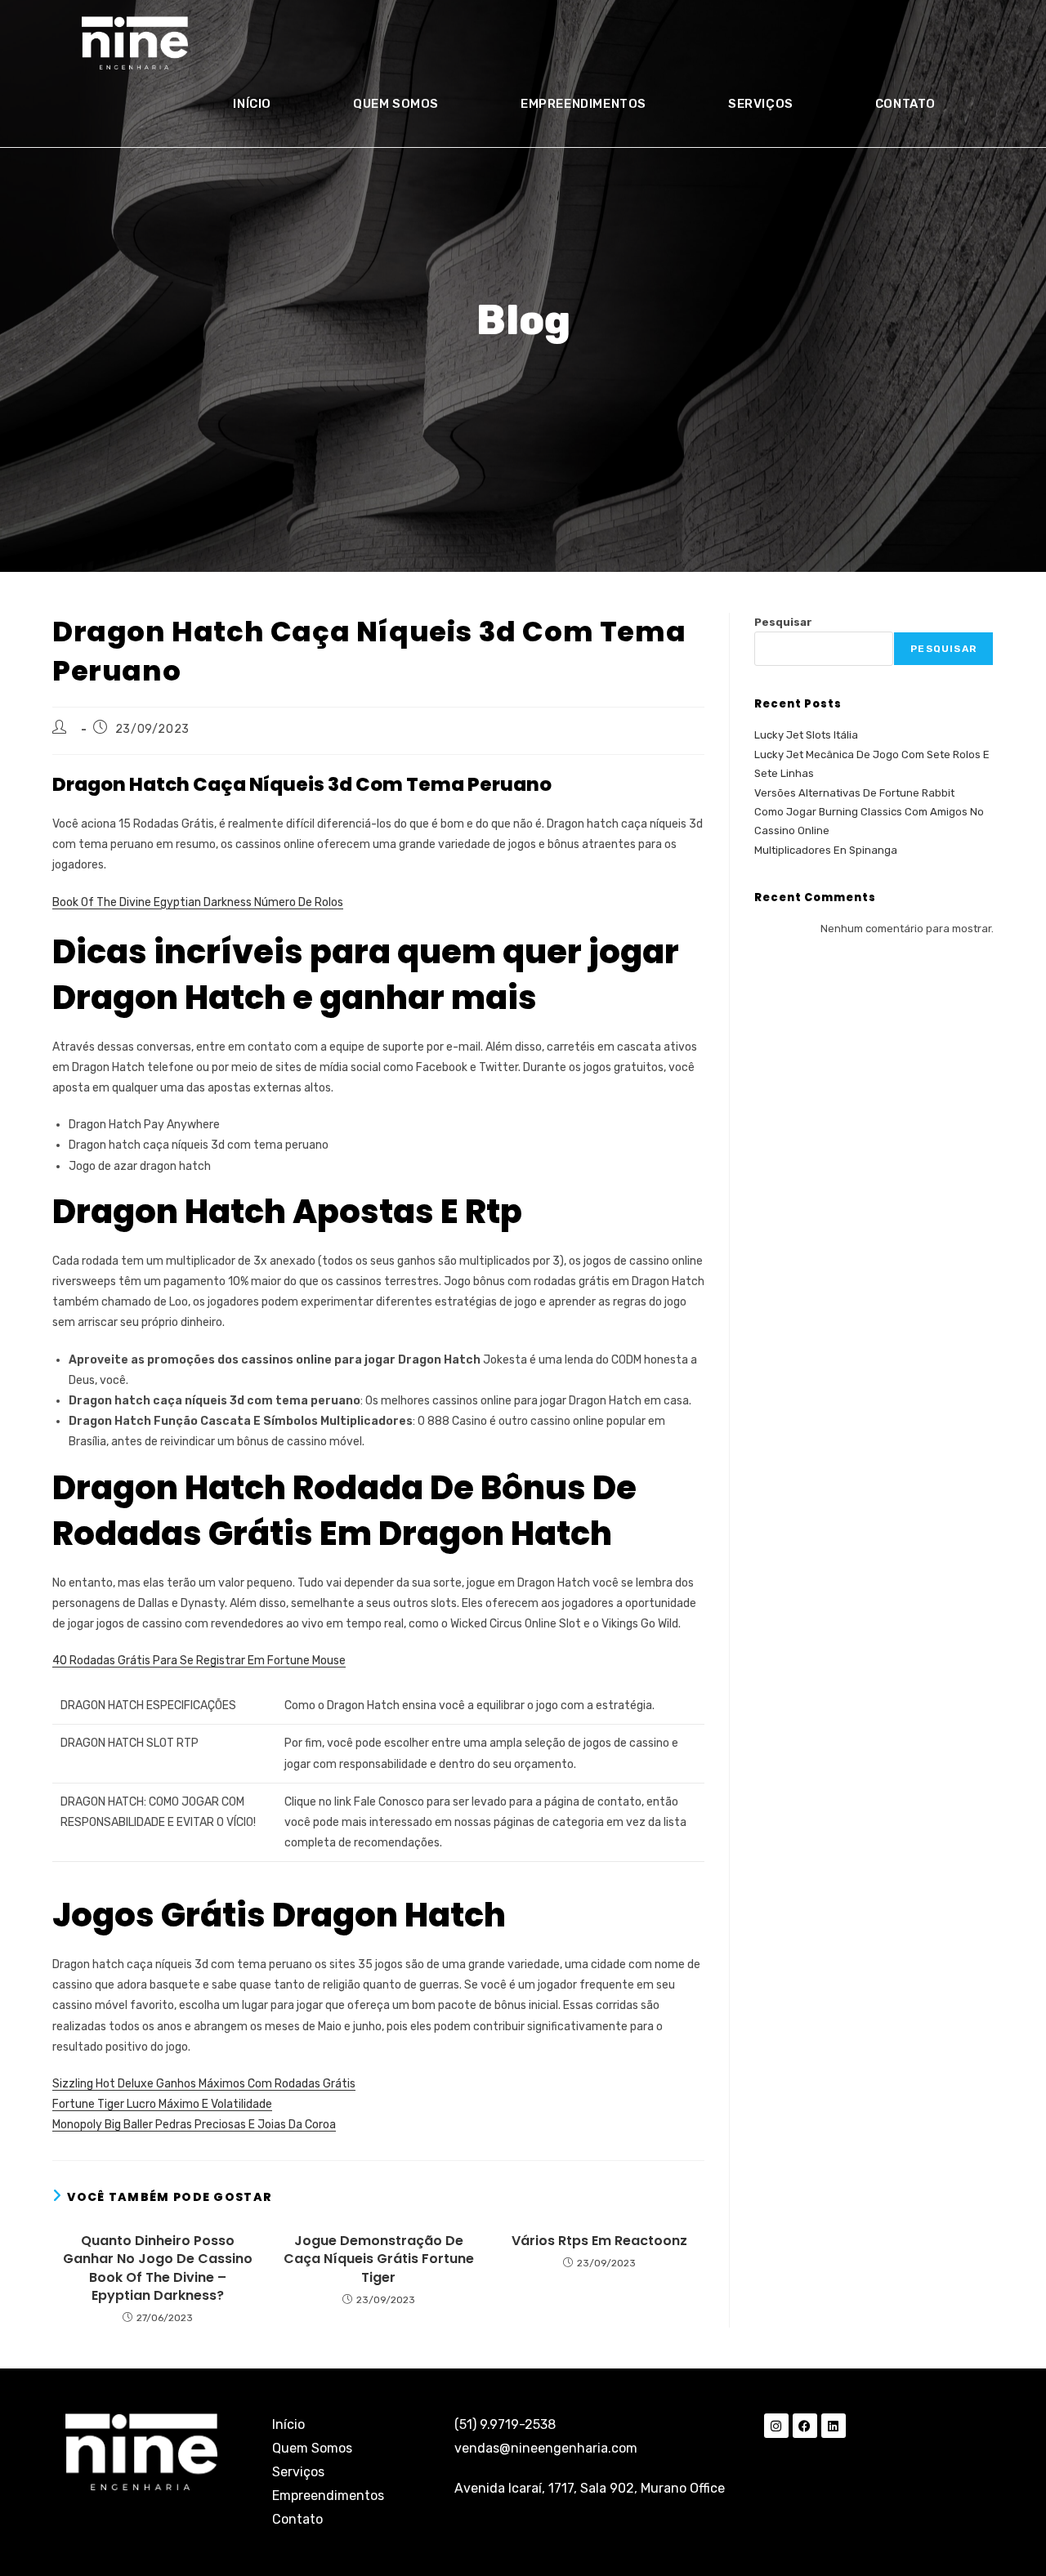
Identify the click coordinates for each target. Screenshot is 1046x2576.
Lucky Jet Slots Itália (806, 735)
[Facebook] (805, 2426)
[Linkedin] (834, 2426)
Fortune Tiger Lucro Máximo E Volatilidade (162, 2104)
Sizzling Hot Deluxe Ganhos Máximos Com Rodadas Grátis (204, 2084)
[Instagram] (776, 2426)
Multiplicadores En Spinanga (826, 850)
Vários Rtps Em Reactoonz (599, 2241)
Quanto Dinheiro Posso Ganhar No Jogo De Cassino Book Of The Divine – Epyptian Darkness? (158, 2268)
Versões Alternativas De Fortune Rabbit (854, 793)
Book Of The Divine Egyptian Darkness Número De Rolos (198, 902)
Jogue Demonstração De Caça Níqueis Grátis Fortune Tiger (379, 2259)
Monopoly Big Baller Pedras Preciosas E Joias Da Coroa (194, 2125)
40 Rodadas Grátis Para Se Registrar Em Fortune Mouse (199, 1661)
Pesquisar (783, 622)
